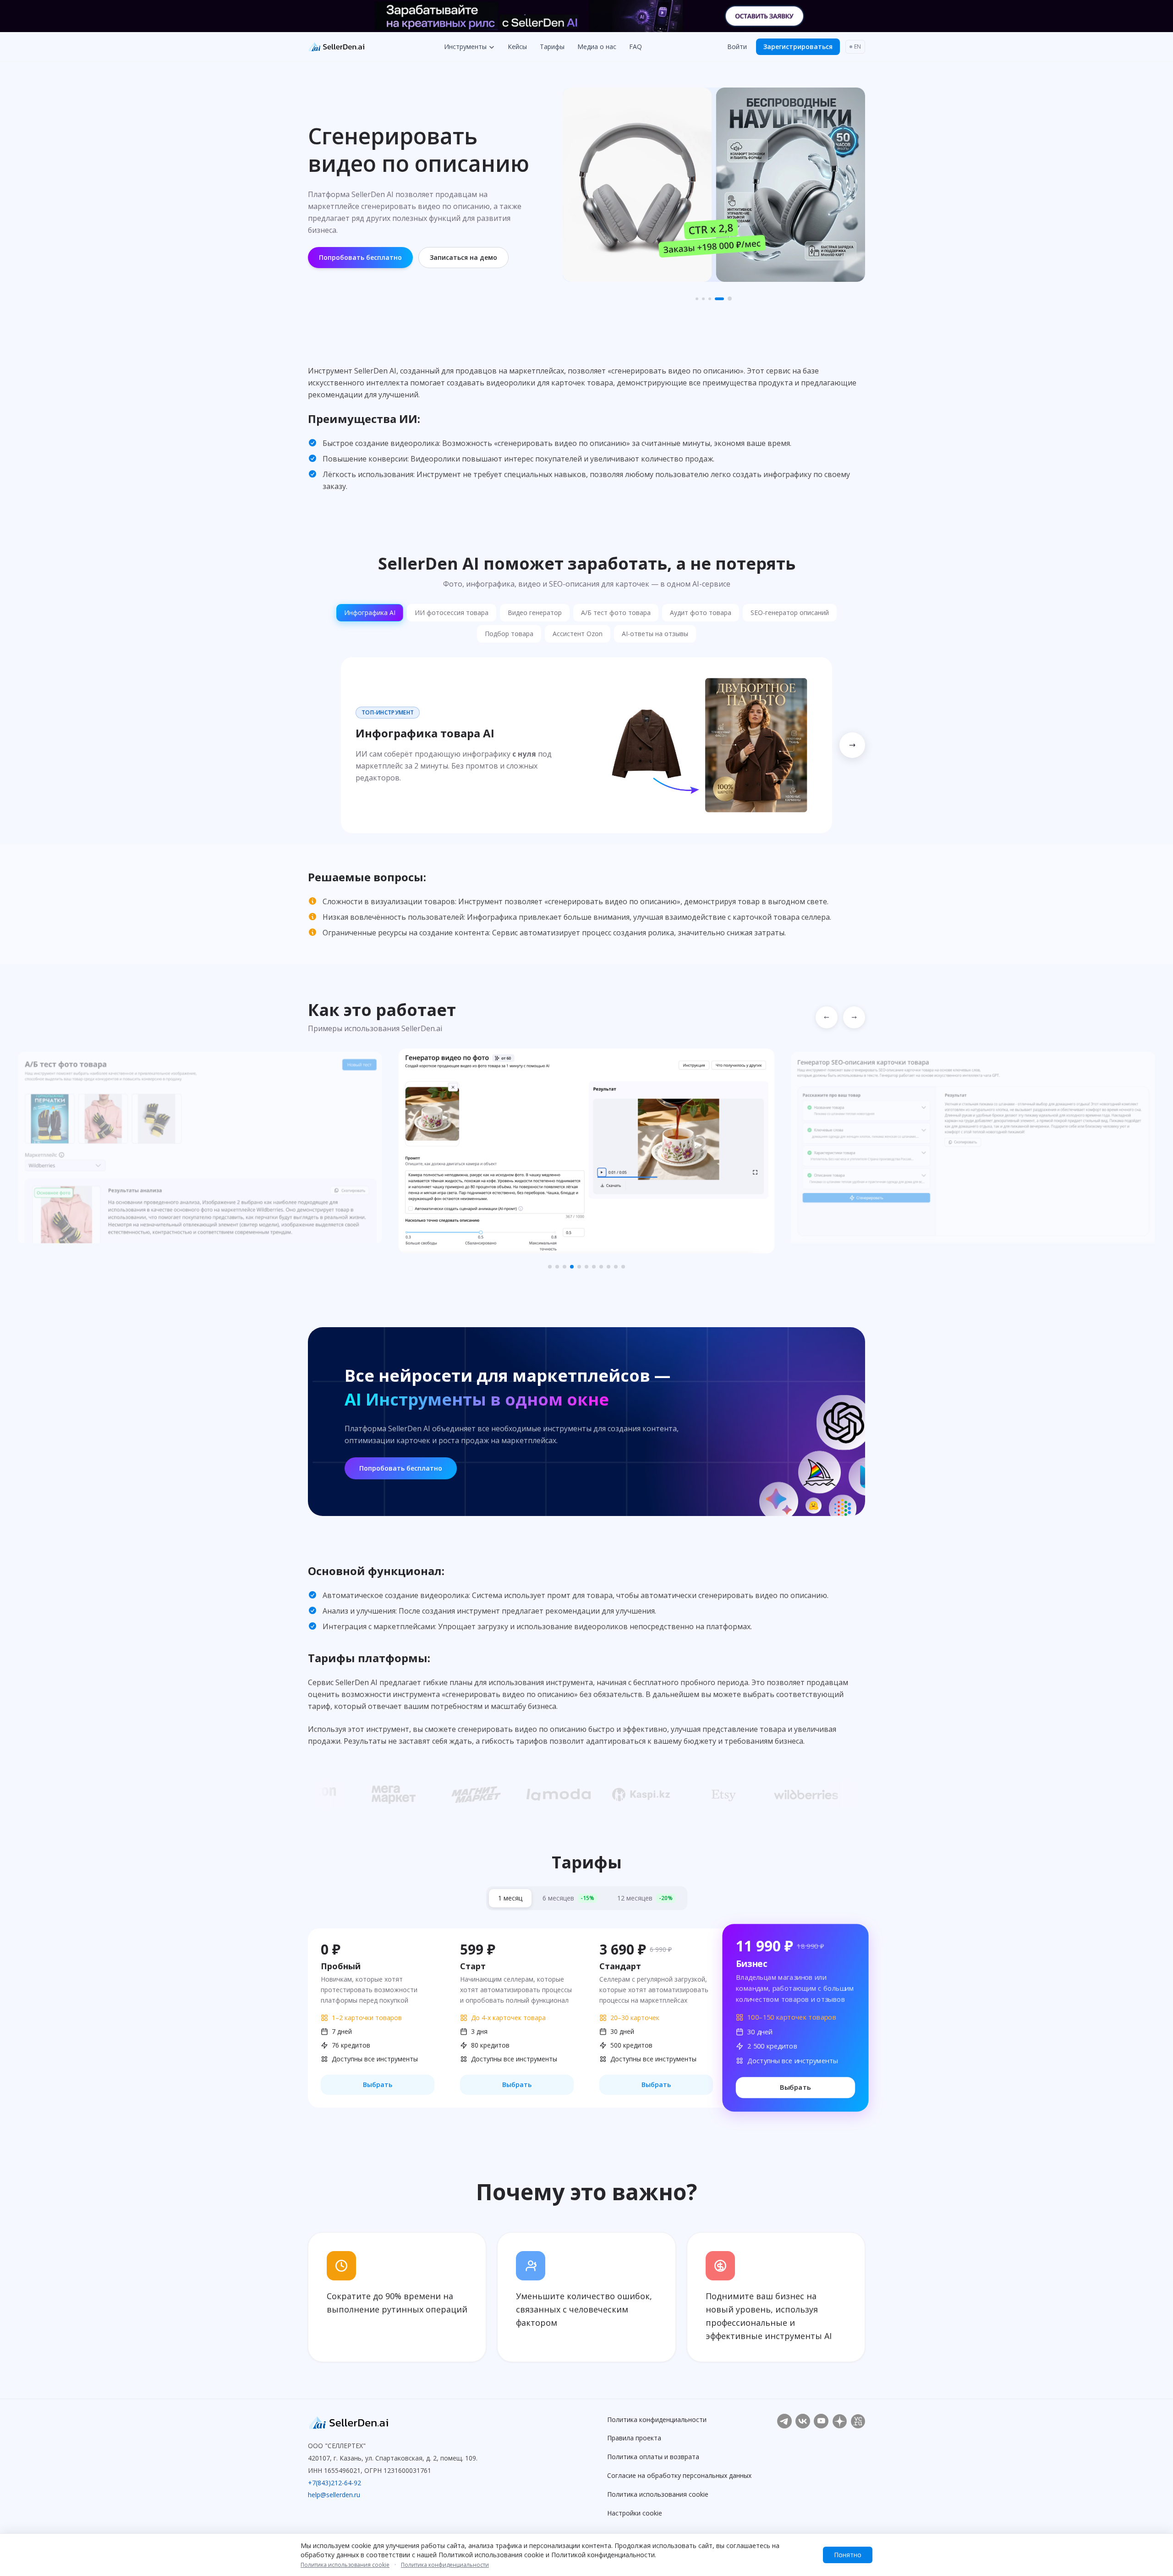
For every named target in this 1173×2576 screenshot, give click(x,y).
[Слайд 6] (586, 1267)
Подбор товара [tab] (509, 634)
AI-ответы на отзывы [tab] (655, 634)
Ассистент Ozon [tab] (578, 634)
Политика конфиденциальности (657, 2419)
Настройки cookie (635, 2513)
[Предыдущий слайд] (827, 1017)
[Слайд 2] (703, 299)
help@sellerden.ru (334, 2495)
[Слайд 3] (710, 299)
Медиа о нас (597, 47)
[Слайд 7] (594, 1267)
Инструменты (465, 47)
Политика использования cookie (658, 2494)
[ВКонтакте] (803, 2421)
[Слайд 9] (608, 1267)
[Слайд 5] (730, 299)
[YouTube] (821, 2421)
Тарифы (552, 47)
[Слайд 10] (616, 1267)
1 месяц (510, 1898)
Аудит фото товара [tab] (701, 612)
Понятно (848, 2555)
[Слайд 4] (719, 299)
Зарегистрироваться (798, 47)
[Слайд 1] (697, 299)
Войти (737, 47)
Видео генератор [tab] (535, 612)
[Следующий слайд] (854, 1017)
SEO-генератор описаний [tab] (790, 612)
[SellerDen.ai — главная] (393, 2423)
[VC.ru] (858, 2421)
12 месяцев (645, 1898)
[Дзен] (839, 2421)
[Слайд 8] (601, 1267)
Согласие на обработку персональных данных (679, 2475)
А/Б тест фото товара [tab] (616, 612)
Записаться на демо (463, 257)
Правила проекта (634, 2438)
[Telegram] (784, 2421)
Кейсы (517, 47)
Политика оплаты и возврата (653, 2457)
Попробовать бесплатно (360, 257)
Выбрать (378, 2084)
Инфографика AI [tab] (370, 612)
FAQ (636, 47)
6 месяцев (568, 1898)
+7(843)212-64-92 (334, 2483)
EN (858, 47)
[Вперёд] (852, 745)
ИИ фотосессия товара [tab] (452, 612)
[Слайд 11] (623, 1267)
